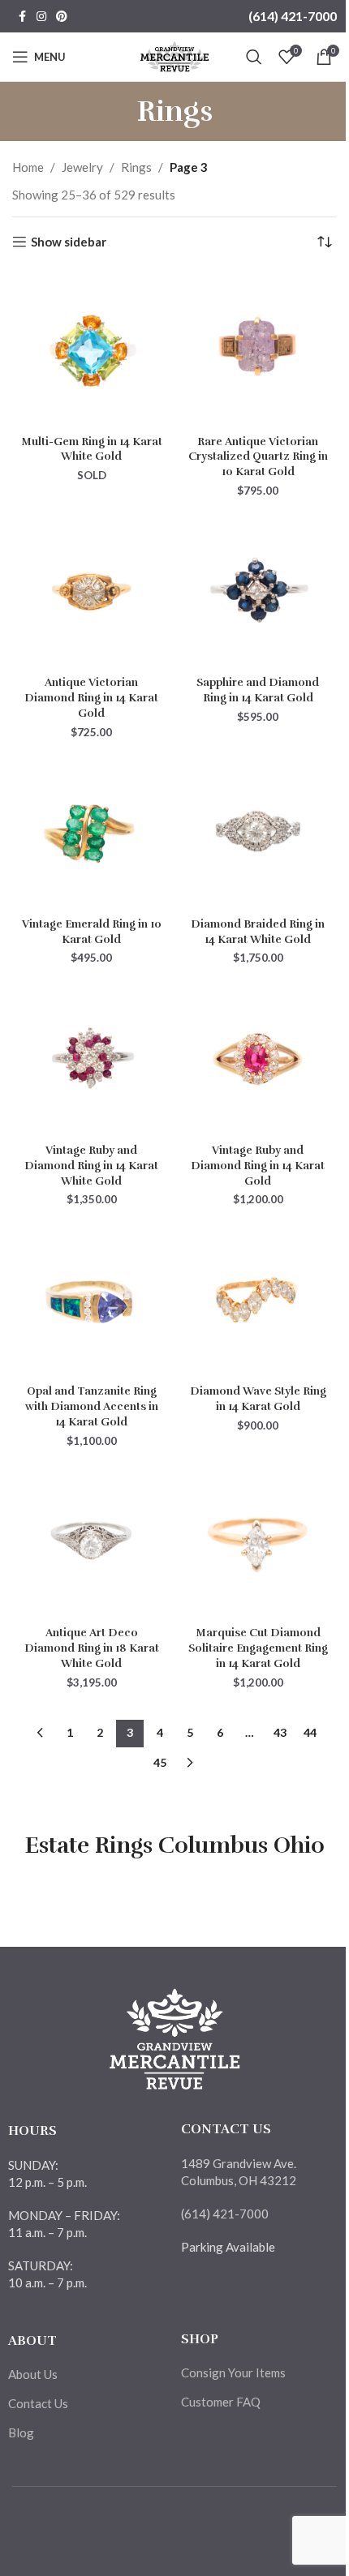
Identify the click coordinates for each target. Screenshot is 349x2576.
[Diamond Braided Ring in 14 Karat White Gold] (258, 832)
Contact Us (38, 2403)
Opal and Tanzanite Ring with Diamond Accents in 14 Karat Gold (92, 1406)
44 (310, 1732)
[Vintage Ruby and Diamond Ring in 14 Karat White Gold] (91, 1058)
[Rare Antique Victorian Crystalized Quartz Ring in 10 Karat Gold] (258, 349)
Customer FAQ (221, 2402)
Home (28, 167)
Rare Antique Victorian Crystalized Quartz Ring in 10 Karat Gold (258, 457)
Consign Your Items (233, 2372)
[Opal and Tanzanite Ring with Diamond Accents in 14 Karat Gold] (91, 1299)
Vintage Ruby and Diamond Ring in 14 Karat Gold (258, 1166)
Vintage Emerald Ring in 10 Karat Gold (92, 932)
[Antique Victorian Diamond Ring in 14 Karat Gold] (91, 591)
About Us (33, 2374)
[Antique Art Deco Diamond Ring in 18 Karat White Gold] (91, 1541)
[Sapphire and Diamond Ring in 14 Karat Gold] (258, 591)
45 (160, 1762)
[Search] (254, 57)
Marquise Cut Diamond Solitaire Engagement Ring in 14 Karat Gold (258, 1648)
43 (280, 1732)
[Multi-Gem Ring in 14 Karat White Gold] (91, 349)
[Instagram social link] (41, 17)
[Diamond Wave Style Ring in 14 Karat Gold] (258, 1299)
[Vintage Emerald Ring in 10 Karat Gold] (91, 832)
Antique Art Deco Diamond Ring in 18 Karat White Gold (92, 1648)
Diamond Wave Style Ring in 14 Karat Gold (258, 1399)
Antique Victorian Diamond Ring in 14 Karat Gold (91, 698)
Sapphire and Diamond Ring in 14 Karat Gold (258, 690)
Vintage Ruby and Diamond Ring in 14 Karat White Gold (91, 1166)
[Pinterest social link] (62, 17)
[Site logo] (175, 55)
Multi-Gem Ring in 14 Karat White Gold (92, 449)
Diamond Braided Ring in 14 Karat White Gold (258, 932)
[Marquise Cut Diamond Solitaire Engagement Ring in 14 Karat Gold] (258, 1541)
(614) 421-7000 (293, 16)
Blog (21, 2432)
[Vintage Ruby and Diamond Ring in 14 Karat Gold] (258, 1058)
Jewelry (82, 167)
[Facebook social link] (22, 17)
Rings (136, 167)
